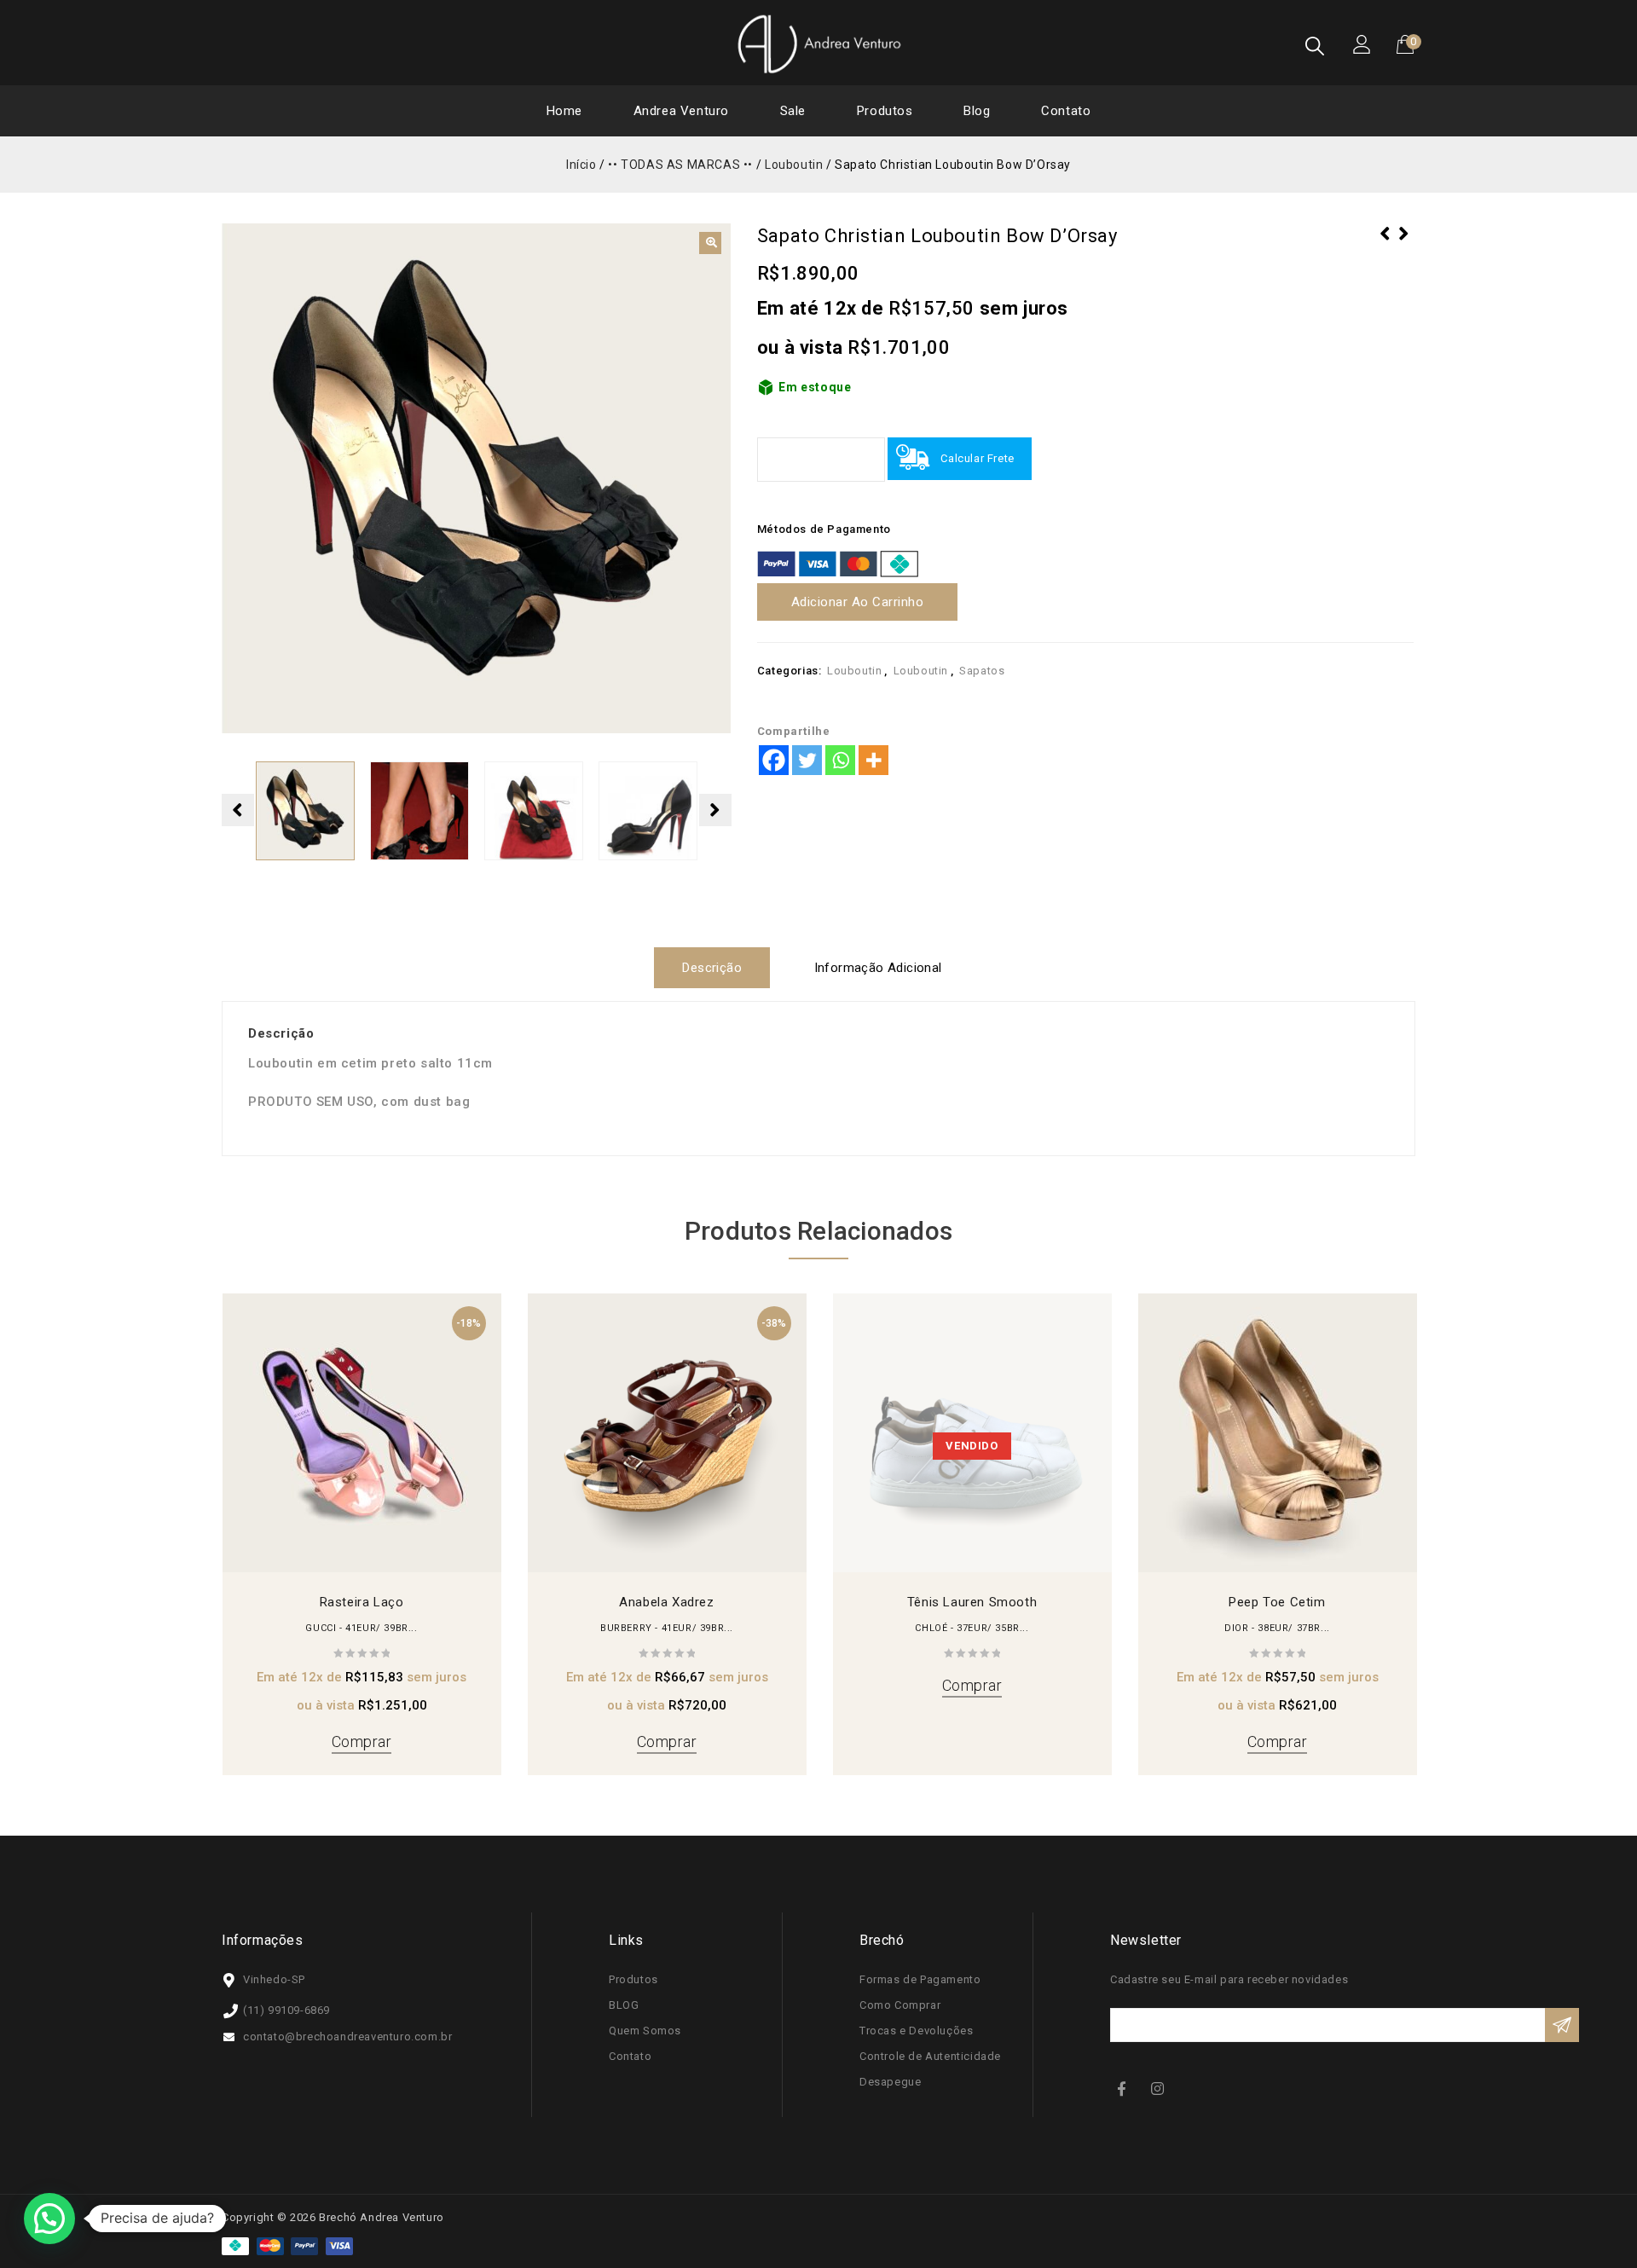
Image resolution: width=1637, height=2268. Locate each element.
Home (564, 111)
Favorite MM (1404, 245)
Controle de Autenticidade (930, 2056)
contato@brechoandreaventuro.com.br (347, 2037)
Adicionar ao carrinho (858, 602)
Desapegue (890, 2082)
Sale (793, 111)
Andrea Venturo (681, 111)
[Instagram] (1160, 2088)
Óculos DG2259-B (1385, 245)
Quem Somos (645, 2031)
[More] (873, 760)
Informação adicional (878, 968)
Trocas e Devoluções (916, 2031)
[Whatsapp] (840, 760)
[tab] (718, 968)
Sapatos (982, 671)
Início (581, 165)
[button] (710, 243)
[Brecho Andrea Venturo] (818, 43)
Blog (977, 111)
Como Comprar (900, 2005)
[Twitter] (807, 760)
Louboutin (794, 165)
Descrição (712, 968)
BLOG (624, 2005)
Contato (1066, 111)
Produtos (885, 111)
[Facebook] (774, 760)
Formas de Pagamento (920, 1979)
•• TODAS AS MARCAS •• (680, 165)
